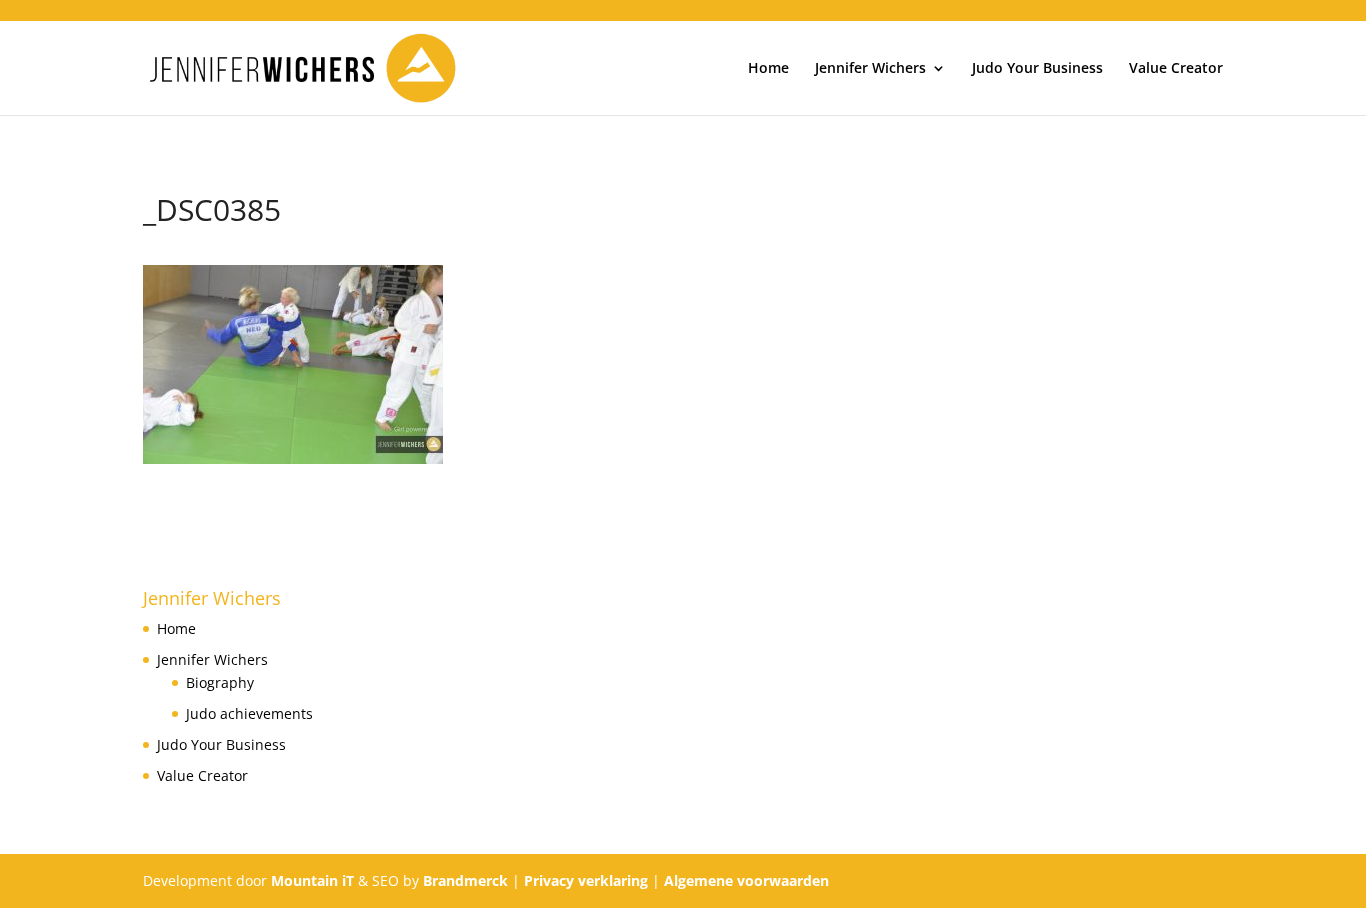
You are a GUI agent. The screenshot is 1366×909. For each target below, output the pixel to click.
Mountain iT (312, 880)
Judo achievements (249, 713)
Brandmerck (465, 880)
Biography (220, 682)
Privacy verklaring (586, 880)
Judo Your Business (1037, 69)
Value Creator (1176, 69)
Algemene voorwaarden (746, 880)
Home (768, 69)
